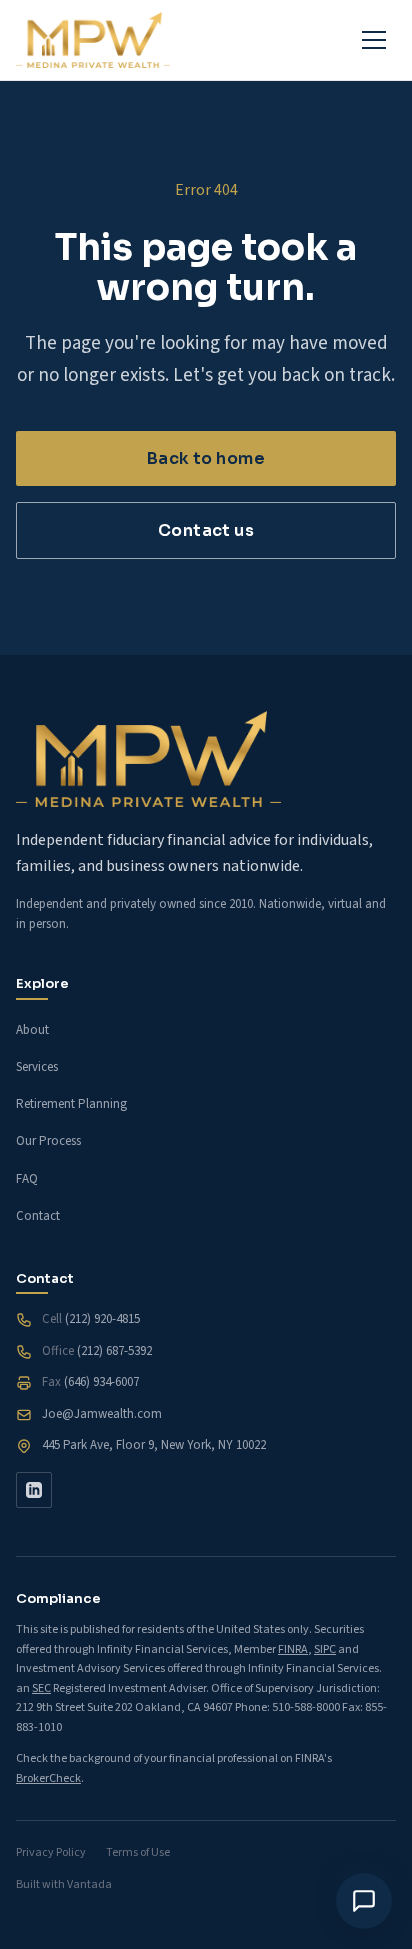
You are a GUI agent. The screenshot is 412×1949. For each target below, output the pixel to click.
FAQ (27, 1179)
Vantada (89, 1884)
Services (37, 1067)
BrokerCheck (48, 1778)
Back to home (206, 458)
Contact (38, 1216)
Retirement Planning (71, 1104)
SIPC (325, 1649)
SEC (41, 1688)
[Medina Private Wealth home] (93, 40)
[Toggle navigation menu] (374, 40)
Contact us (206, 530)
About (32, 1030)
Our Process (48, 1141)
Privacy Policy (51, 1853)
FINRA (293, 1649)
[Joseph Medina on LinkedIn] (34, 1490)
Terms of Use (138, 1853)
